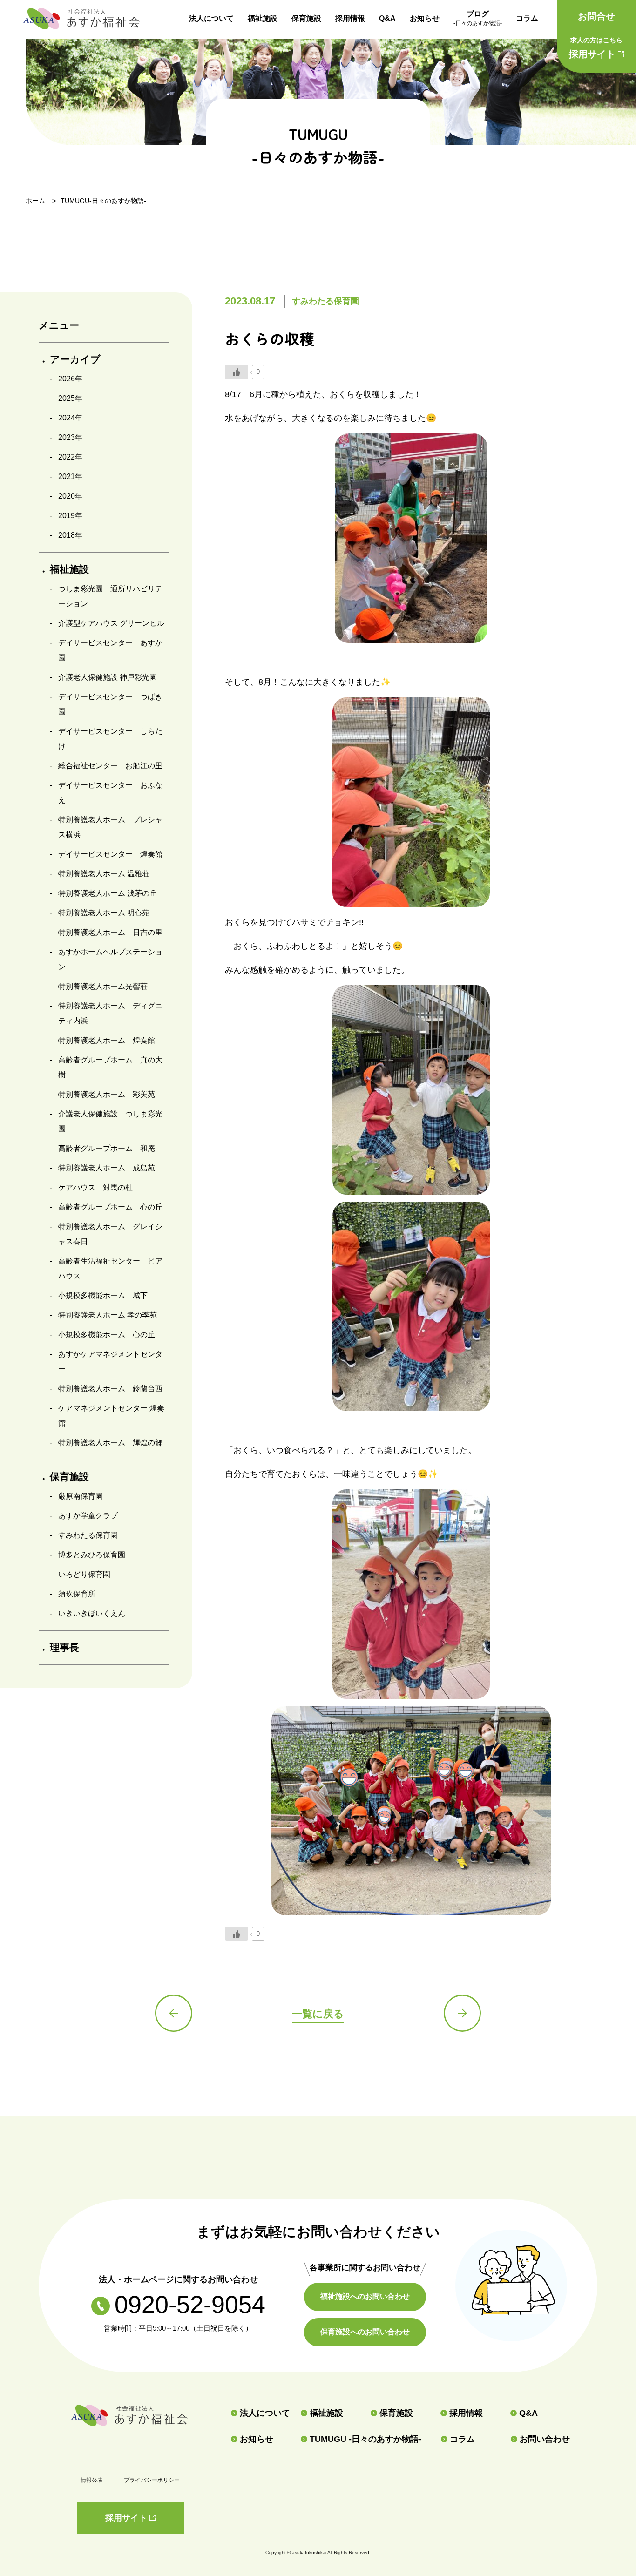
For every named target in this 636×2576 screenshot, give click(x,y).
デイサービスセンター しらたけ (110, 739)
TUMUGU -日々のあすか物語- (365, 2439)
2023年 (70, 437)
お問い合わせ (545, 2439)
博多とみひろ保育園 (92, 1555)
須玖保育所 (77, 1594)
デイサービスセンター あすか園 (110, 650)
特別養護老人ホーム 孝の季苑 (108, 1315)
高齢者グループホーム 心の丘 (110, 1207)
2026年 (70, 379)
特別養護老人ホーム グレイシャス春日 (110, 1234)
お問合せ (596, 16)
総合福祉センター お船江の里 (110, 766)
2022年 (70, 457)
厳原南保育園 (81, 1496)
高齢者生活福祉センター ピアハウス (110, 1268)
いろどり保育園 (84, 1574)
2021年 (70, 477)
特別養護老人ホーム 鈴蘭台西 (110, 1389)
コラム (527, 18)
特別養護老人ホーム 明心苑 (104, 913)
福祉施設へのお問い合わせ (365, 2296)
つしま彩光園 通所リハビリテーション (110, 596)
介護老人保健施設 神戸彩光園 (108, 677)
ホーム (35, 201)
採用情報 (350, 18)
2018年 (70, 535)
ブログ (478, 18)
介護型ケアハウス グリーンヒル (111, 623)
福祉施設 (263, 18)
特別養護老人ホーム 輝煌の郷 (110, 1443)
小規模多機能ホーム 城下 (103, 1295)
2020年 (70, 496)
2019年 (70, 516)
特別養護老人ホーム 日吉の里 (110, 932)
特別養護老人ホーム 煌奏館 (107, 1040)
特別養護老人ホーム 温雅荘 (104, 874)
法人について (211, 18)
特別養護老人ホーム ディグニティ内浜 (110, 1013)
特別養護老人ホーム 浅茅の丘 (108, 893)
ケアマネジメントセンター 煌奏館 (111, 1416)
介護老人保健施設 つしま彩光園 (110, 1121)
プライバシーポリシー (152, 2480)
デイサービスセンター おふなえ (110, 793)
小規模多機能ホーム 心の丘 (107, 1335)
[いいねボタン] (237, 372)
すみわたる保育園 (88, 1535)
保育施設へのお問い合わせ (365, 2332)
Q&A (387, 18)
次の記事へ (462, 2013)
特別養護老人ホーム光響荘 (103, 986)
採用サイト (596, 48)
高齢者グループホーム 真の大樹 (110, 1067)
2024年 (70, 418)
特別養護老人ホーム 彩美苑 (107, 1094)
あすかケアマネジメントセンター (110, 1362)
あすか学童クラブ (88, 1516)
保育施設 (306, 18)
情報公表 (92, 2480)
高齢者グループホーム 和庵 (107, 1148)
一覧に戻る (318, 2014)
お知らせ (425, 18)
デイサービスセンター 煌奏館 (110, 854)
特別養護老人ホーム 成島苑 (107, 1168)
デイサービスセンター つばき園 (110, 704)
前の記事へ (174, 2013)
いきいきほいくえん (92, 1613)
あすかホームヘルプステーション (110, 959)
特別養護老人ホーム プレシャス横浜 (110, 827)
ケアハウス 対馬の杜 (95, 1187)
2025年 (70, 398)
